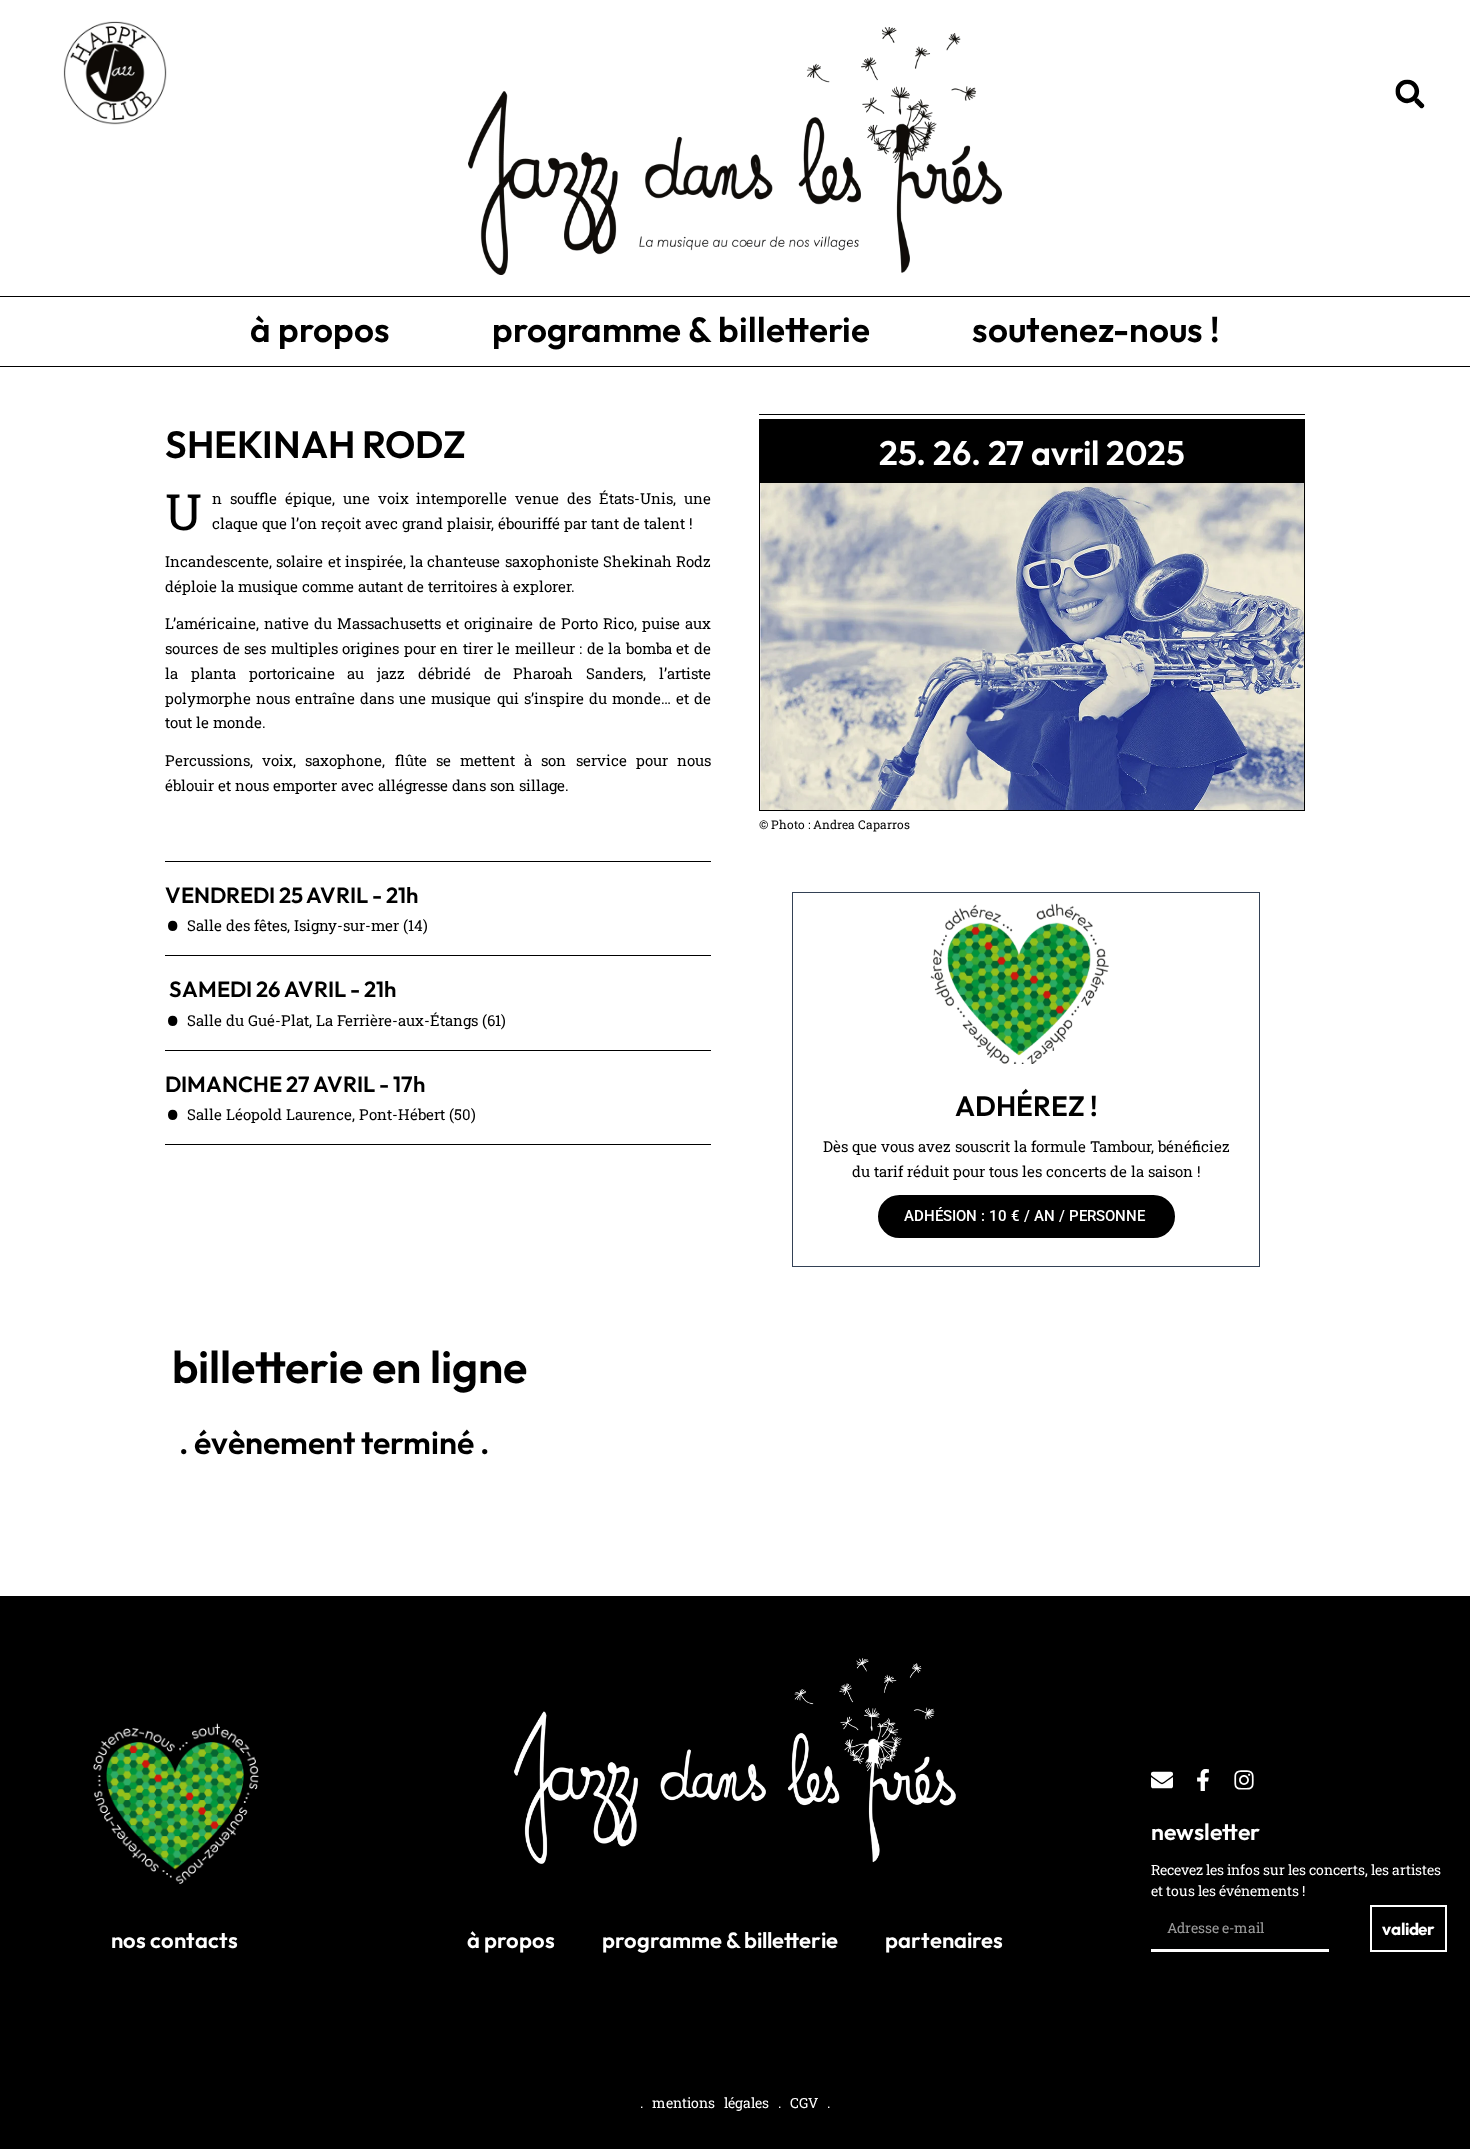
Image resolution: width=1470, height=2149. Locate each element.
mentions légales (710, 2102)
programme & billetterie (681, 329)
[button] (1409, 93)
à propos (320, 329)
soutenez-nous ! (1096, 329)
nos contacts (174, 1940)
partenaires (944, 1940)
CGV (804, 2102)
